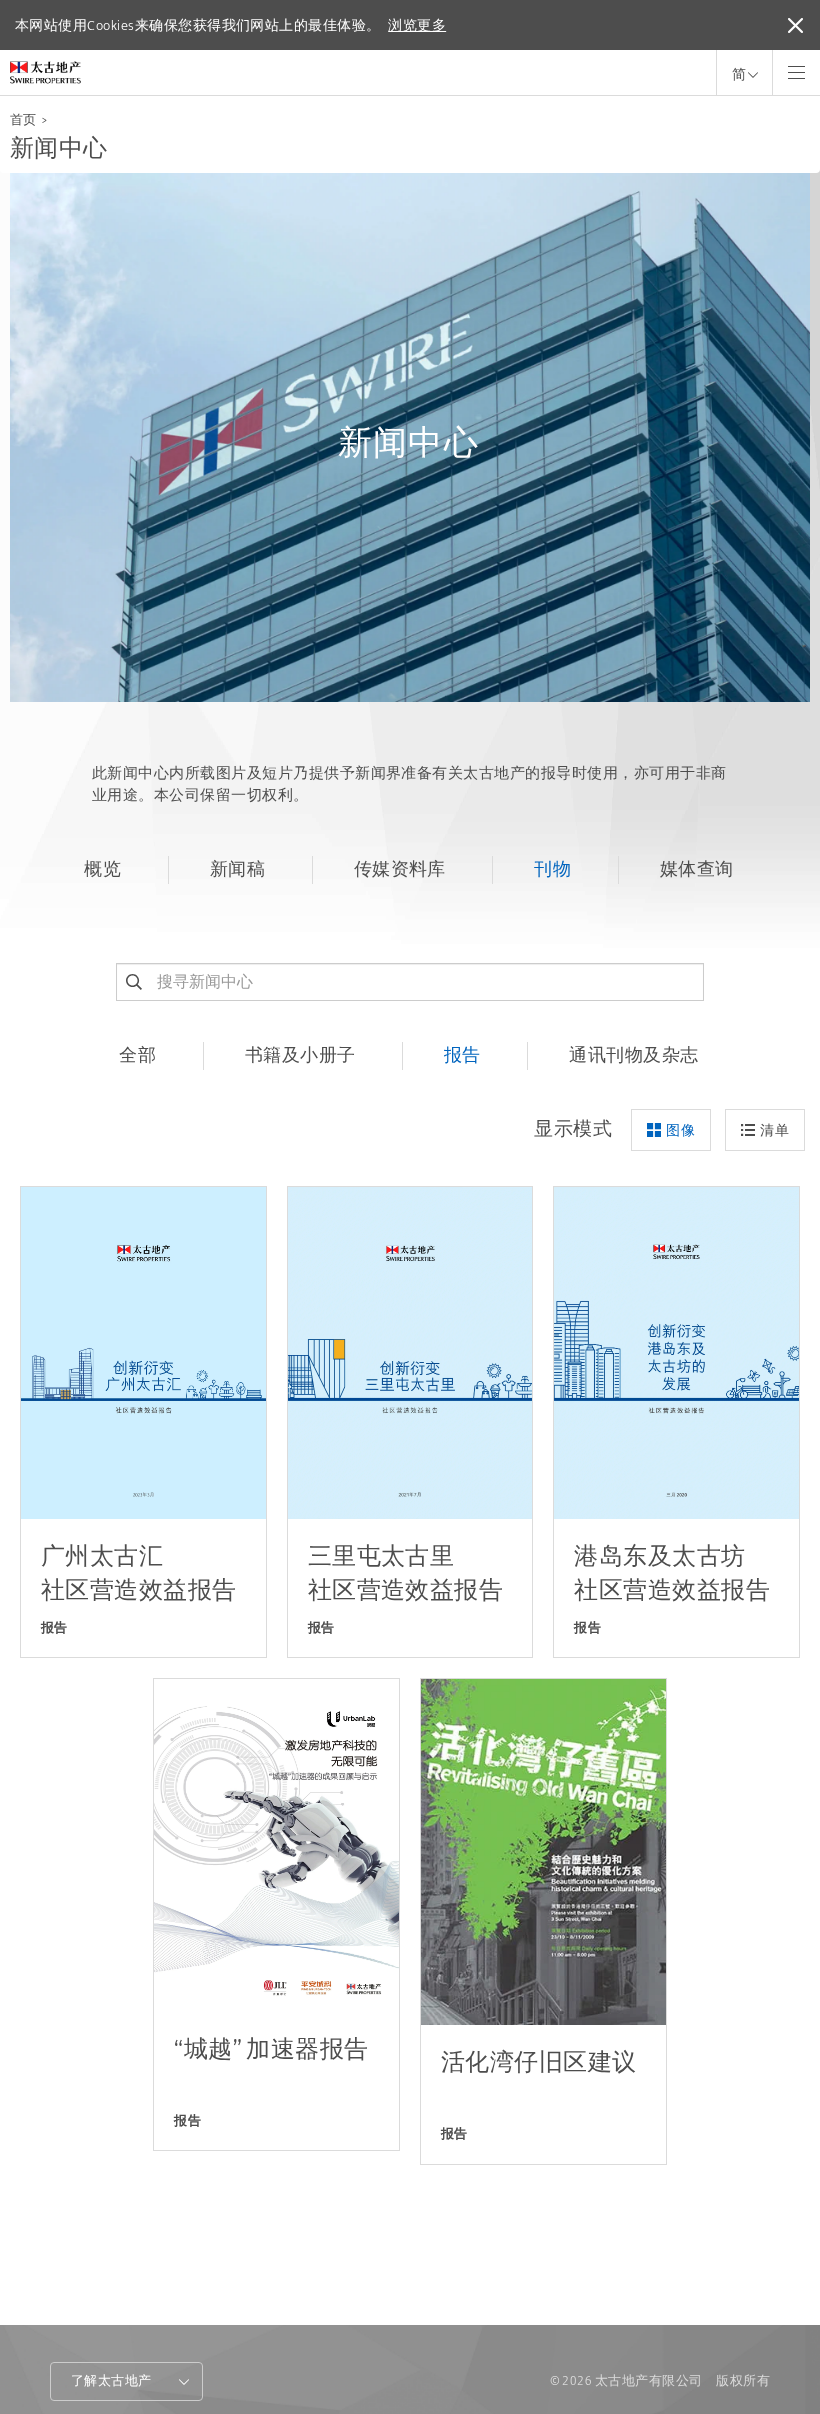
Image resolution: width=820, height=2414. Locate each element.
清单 (774, 1130)
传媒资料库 (400, 869)
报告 (462, 1055)
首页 (23, 119)
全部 (137, 1055)
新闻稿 (237, 869)
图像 (680, 1130)
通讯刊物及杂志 (633, 1055)
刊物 (552, 869)
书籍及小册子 (300, 1055)
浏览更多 (417, 25)
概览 (102, 869)
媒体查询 (697, 869)
